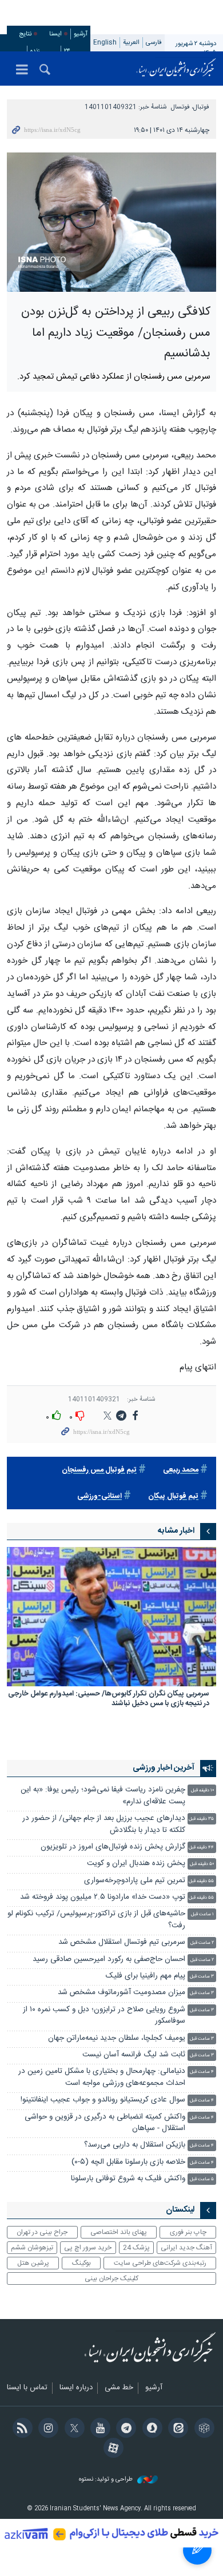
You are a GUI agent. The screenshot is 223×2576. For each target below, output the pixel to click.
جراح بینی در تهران (42, 2232)
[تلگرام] (124, 2429)
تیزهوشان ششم (32, 2248)
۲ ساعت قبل (202, 1943)
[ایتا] (176, 2429)
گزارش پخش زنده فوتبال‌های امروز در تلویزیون (113, 1847)
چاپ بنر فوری (188, 2232)
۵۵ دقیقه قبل (201, 1881)
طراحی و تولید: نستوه (107, 2480)
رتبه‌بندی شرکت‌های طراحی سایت (160, 2263)
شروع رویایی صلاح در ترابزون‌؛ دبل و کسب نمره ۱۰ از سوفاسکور (104, 2016)
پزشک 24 (136, 2248)
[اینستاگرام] (47, 2429)
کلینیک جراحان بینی (111, 2278)
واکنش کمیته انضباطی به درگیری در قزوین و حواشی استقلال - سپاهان (105, 2123)
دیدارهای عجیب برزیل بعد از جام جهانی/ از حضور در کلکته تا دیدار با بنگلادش (104, 1824)
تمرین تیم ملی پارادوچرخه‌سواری (135, 1881)
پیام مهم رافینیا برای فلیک (146, 1976)
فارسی (154, 43)
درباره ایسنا (76, 2388)
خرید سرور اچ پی (88, 2248)
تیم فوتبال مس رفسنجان (99, 1470)
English (105, 43)
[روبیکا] (202, 2429)
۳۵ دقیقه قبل (201, 1819)
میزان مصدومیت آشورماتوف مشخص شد (122, 1993)
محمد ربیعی (181, 1470)
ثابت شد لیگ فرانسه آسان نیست (134, 2055)
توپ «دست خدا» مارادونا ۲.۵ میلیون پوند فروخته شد (103, 1897)
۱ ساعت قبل (202, 1914)
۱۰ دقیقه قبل (202, 1791)
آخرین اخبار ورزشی (164, 1768)
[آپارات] (111, 2449)
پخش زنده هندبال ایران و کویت (136, 1864)
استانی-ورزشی (99, 1496)
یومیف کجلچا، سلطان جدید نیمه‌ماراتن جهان (117, 2038)
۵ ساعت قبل (202, 2179)
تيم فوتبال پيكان (173, 1496)
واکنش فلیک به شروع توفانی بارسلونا (128, 2179)
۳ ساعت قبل (202, 1977)
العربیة (131, 43)
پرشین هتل (33, 2263)
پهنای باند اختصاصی (119, 2232)
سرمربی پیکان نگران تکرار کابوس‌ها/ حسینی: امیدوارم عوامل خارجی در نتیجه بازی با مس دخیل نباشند (109, 1700)
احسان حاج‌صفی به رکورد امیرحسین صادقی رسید (109, 1960)
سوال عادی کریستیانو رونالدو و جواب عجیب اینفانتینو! (103, 2100)
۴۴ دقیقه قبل (201, 1848)
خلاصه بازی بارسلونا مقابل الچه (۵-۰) (128, 2162)
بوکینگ (81, 2263)
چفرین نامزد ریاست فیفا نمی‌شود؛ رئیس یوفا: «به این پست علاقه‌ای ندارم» (103, 1796)
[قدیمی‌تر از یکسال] (111, 1617)
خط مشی (119, 2388)
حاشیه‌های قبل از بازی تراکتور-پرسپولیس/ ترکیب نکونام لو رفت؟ (96, 1920)
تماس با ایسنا (27, 2388)
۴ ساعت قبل (202, 2072)
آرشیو (81, 34)
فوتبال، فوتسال (190, 107)
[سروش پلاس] (150, 2429)
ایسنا (176, 69)
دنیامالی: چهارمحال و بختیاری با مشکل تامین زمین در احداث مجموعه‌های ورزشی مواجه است (102, 2077)
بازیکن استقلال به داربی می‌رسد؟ (135, 2145)
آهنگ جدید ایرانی (186, 2248)
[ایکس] (72, 2429)
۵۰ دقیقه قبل (202, 1864)
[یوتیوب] (99, 2429)
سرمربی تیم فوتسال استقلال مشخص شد (122, 1942)
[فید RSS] (20, 2429)
